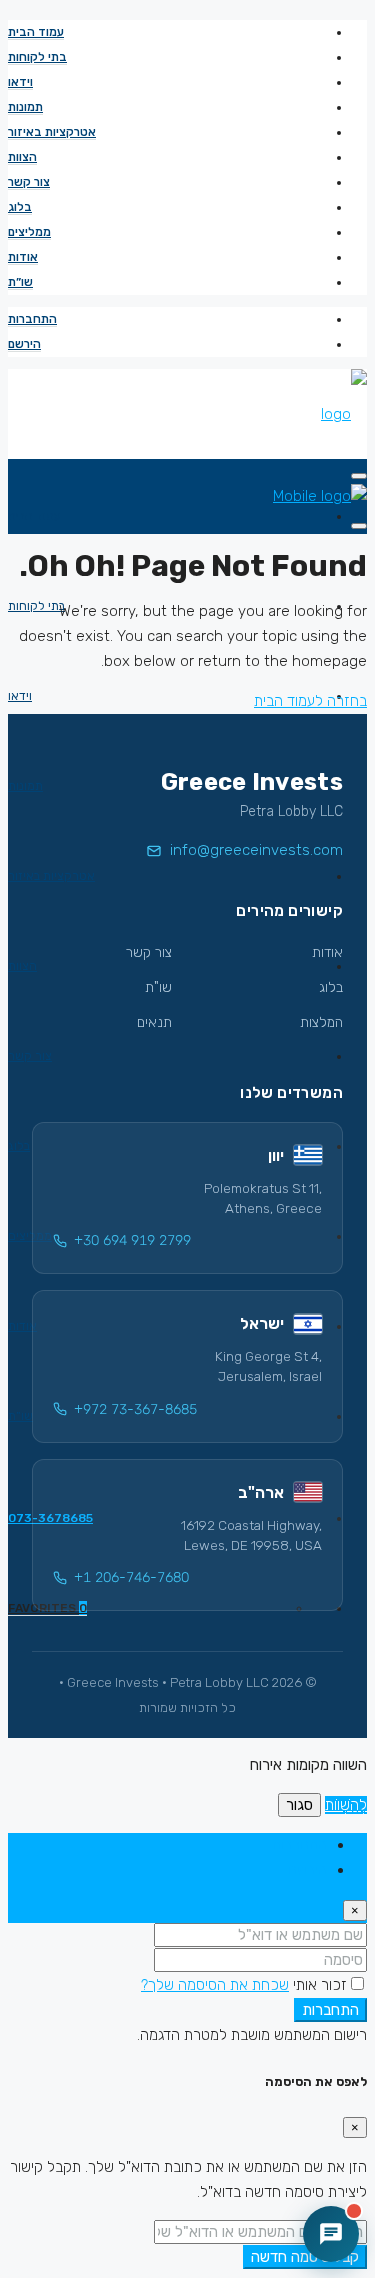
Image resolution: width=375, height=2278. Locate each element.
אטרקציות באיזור (52, 132)
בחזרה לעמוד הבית (310, 701)
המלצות (321, 1022)
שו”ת (20, 282)
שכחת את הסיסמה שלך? (215, 1985)
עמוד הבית (36, 32)
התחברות (32, 319)
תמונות (25, 107)
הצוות (22, 157)
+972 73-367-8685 (135, 1409)
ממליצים (29, 232)
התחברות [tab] (299, 1845)
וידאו (20, 82)
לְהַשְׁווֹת (346, 1805)
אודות (23, 257)
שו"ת (158, 987)
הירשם (24, 344)
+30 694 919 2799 (132, 1240)
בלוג (20, 207)
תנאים (154, 1022)
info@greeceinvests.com (256, 850)
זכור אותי (318, 1985)
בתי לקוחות (37, 57)
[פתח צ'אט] (331, 2234)
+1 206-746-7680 (131, 1577)
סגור (299, 1805)
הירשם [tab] (307, 1870)
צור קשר (29, 182)
